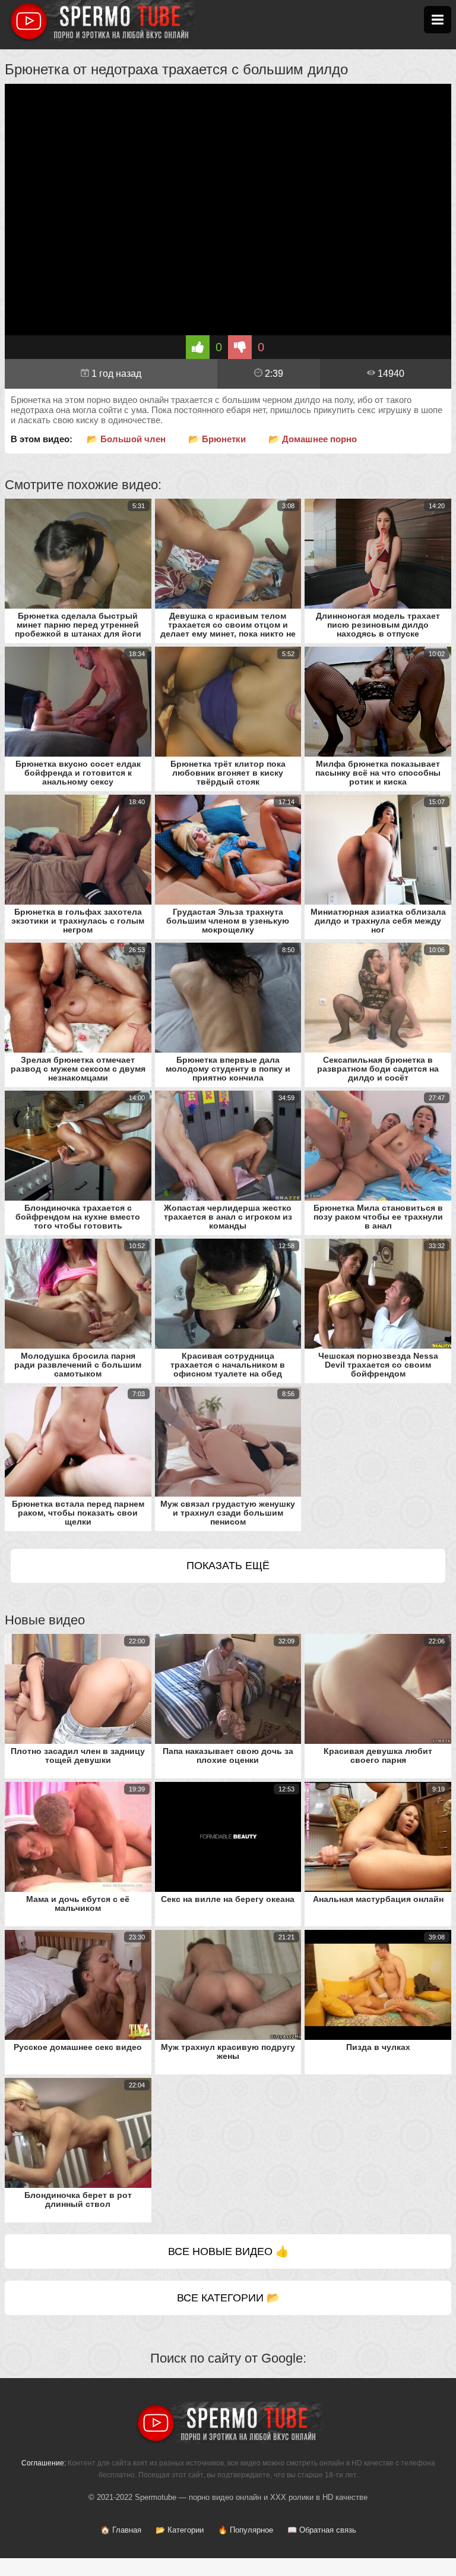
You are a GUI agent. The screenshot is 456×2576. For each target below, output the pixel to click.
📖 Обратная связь (322, 2530)
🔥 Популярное (246, 2530)
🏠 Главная (121, 2530)
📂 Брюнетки (217, 439)
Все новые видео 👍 (228, 2251)
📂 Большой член (126, 439)
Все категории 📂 (228, 2298)
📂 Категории (180, 2530)
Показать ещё (228, 1566)
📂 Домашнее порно (313, 439)
